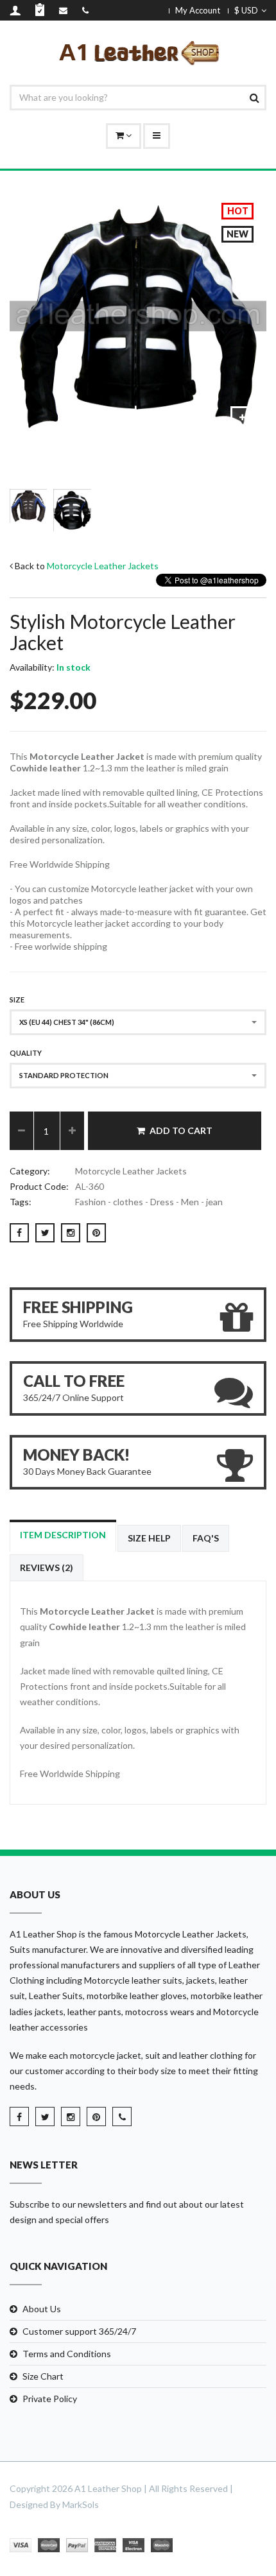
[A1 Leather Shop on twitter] (45, 2117)
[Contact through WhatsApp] (122, 2117)
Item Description (63, 1535)
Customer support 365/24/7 (79, 2331)
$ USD (246, 10)
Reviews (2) (47, 1567)
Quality (26, 1053)
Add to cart (181, 1130)
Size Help (149, 1538)
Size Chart (43, 2376)
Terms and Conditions (67, 2354)
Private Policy (50, 2399)
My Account (198, 10)
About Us (42, 2309)
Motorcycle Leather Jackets (103, 566)
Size (17, 1000)
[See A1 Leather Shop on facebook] (19, 2117)
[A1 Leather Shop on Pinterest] (96, 2117)
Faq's (206, 1538)
